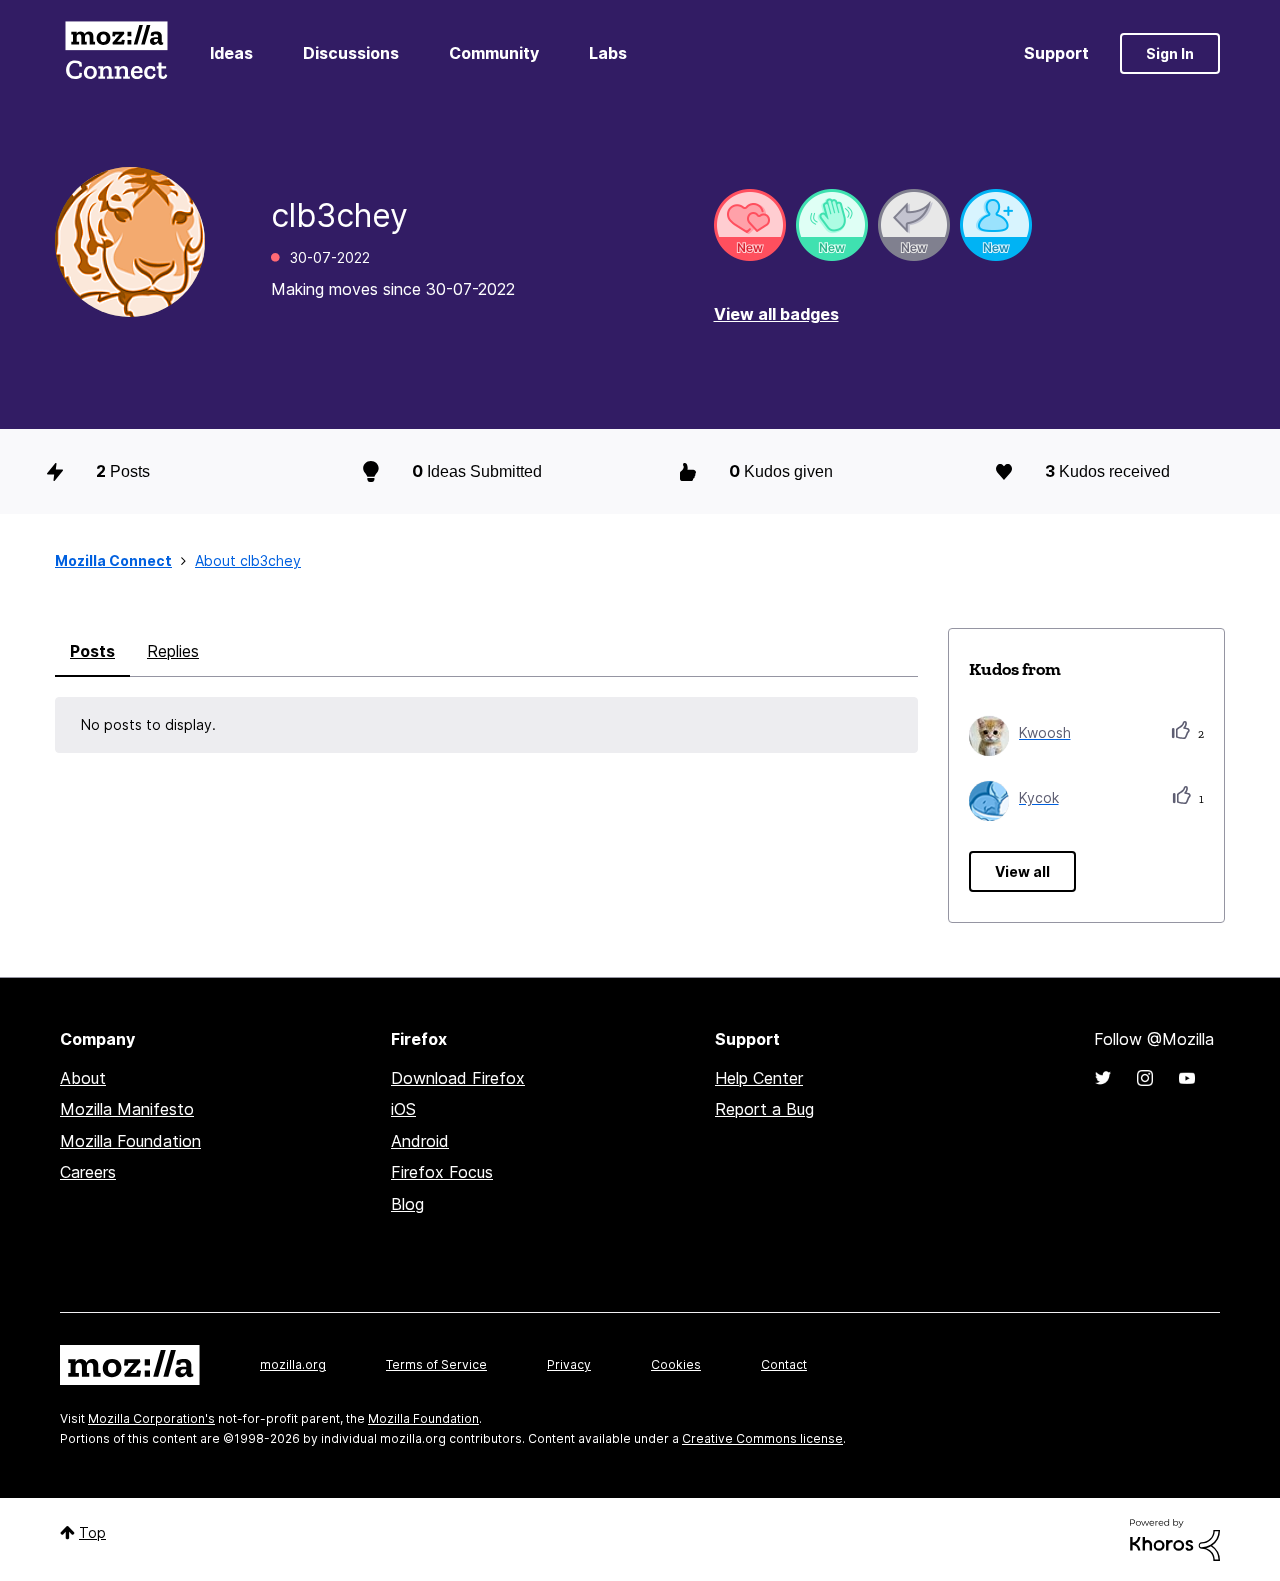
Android (420, 1141)
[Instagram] (1145, 1078)
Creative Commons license (762, 1438)
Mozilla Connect (116, 53)
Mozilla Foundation (130, 1141)
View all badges (776, 314)
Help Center (759, 1078)
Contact (784, 1364)
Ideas (231, 53)
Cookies (676, 1364)
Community (494, 53)
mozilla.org (293, 1364)
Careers (88, 1172)
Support (1056, 53)
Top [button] (92, 1532)
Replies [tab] (173, 651)
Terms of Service (436, 1364)
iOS (403, 1109)
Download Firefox (458, 1078)
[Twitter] (1103, 1078)
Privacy (569, 1364)
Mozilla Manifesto (127, 1109)
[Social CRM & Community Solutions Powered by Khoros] (1175, 1538)
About (83, 1078)
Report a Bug (764, 1109)
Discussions (351, 53)
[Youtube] (1187, 1078)
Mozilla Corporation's (151, 1418)
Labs (608, 53)
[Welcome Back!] (832, 225)
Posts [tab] (92, 651)
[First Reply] (914, 225)
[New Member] (996, 225)
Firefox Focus (442, 1172)
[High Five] (750, 225)
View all (1022, 871)
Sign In (1170, 53)
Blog (407, 1204)
